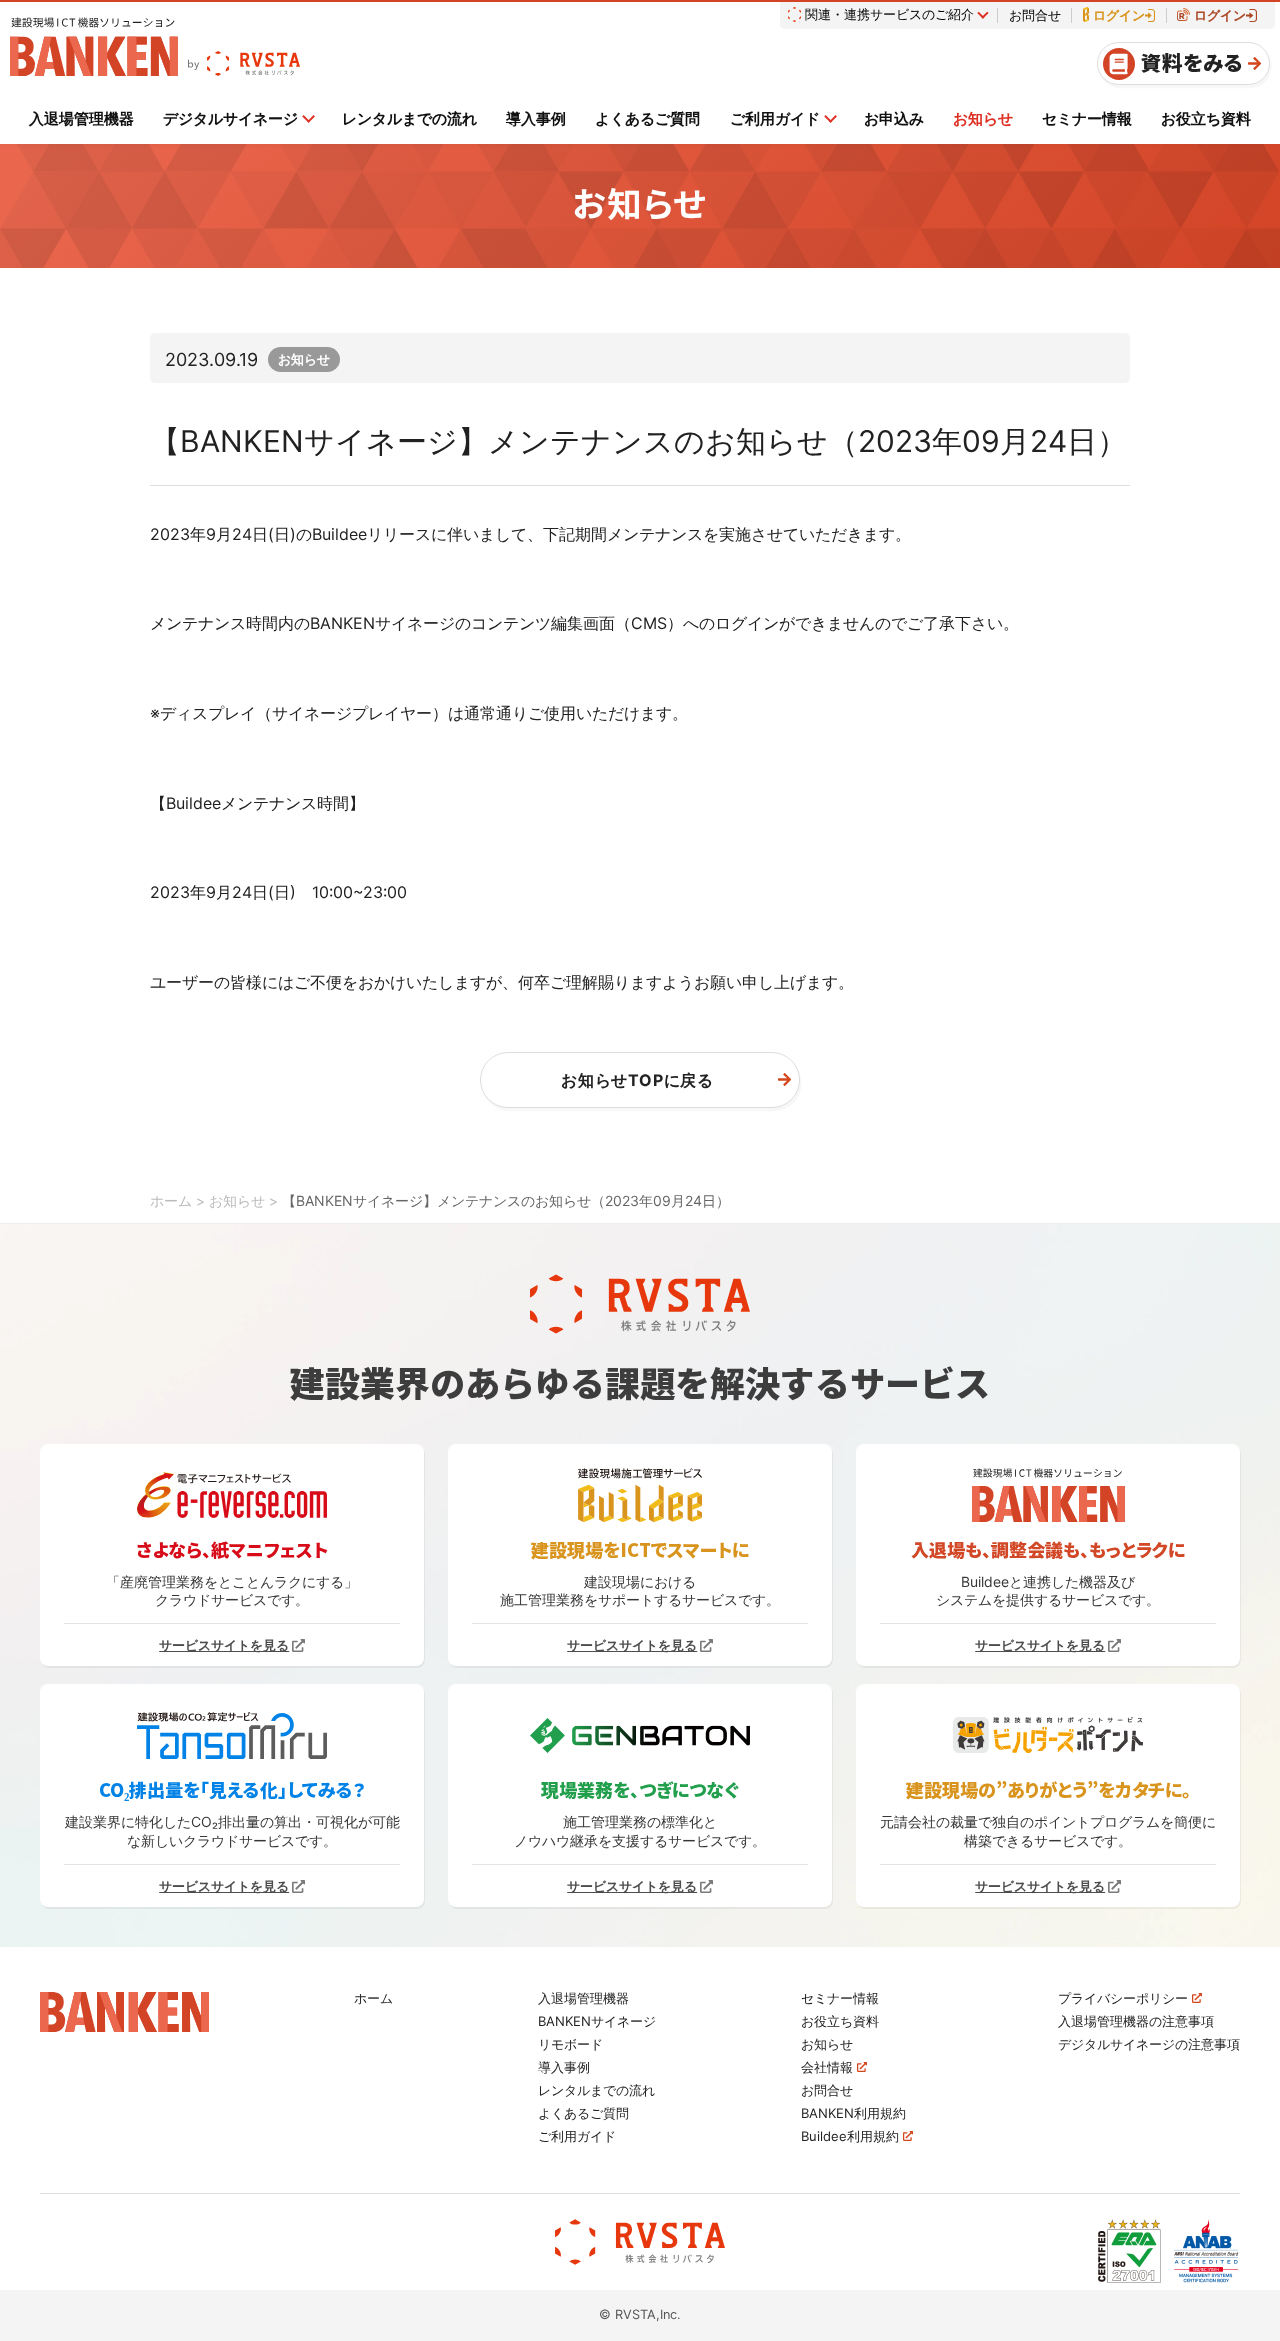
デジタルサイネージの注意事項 (1149, 2044)
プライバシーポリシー (1125, 1998)
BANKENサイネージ (597, 2021)
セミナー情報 (1087, 118)
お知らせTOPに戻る (637, 1080)
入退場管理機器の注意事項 (1136, 2021)
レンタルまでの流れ (409, 118)
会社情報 (829, 2067)
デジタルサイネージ (230, 118)
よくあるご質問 (647, 118)
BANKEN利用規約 (853, 2113)
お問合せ (1035, 15)
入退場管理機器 (81, 118)
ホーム (373, 1998)
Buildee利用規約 (852, 2136)
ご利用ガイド (775, 118)
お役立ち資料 (1206, 118)
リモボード (570, 2044)
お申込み (894, 118)
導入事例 (536, 118)
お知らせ (983, 118)
